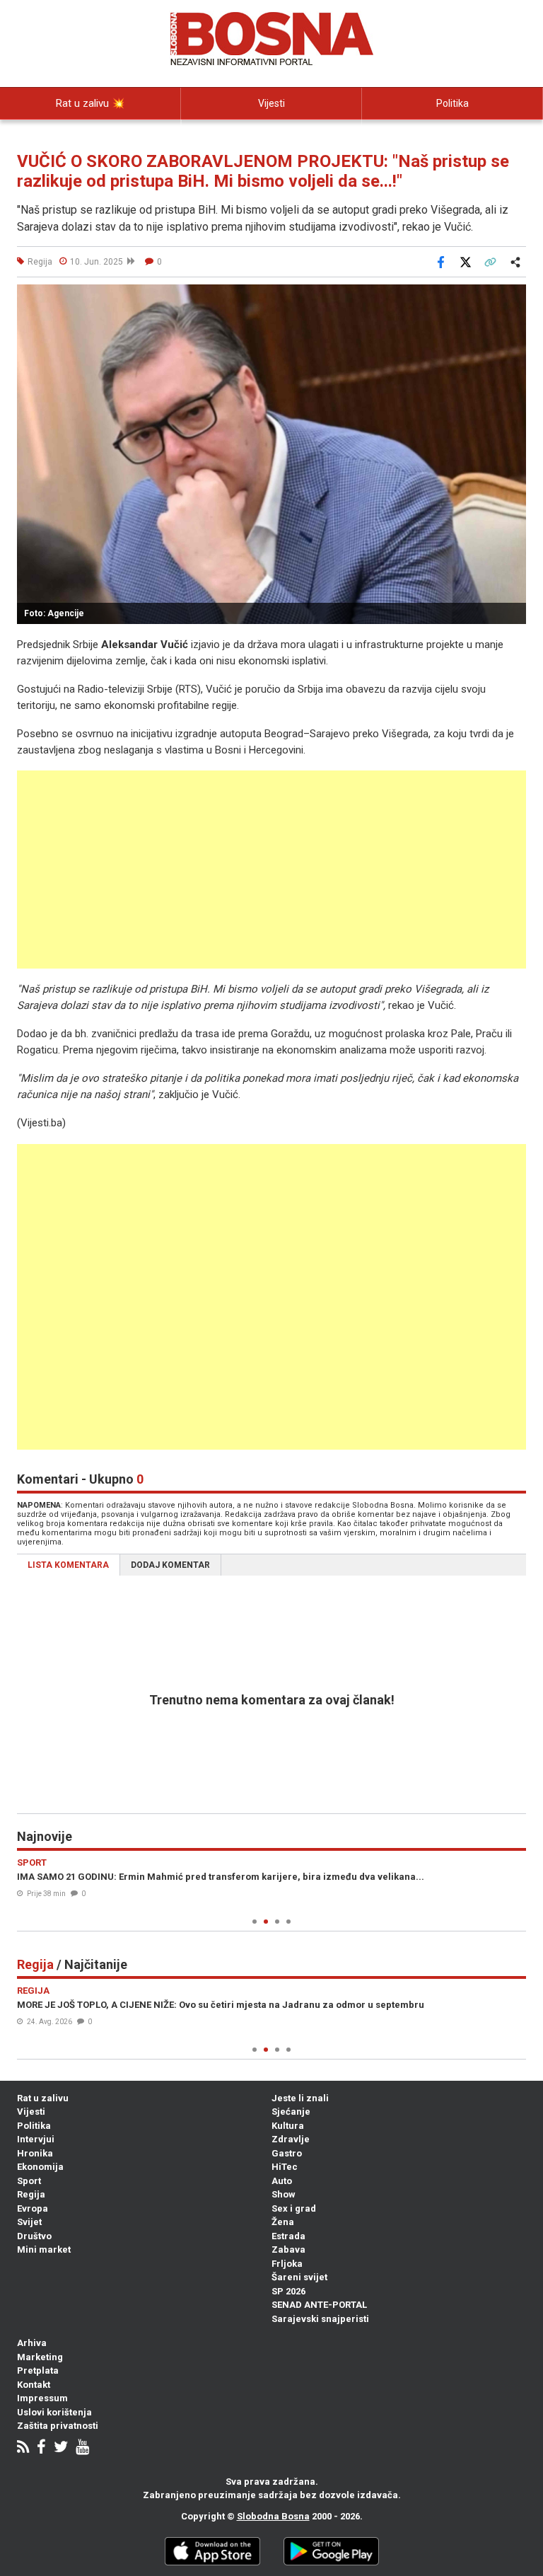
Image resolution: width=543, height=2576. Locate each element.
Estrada (288, 2236)
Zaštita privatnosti (58, 2426)
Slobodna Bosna (273, 2516)
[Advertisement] (271, 870)
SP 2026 (288, 2291)
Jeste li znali (300, 2098)
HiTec (285, 2167)
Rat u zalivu (43, 2098)
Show (284, 2194)
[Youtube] (82, 2448)
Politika (452, 103)
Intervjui (36, 2139)
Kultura (288, 2126)
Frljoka (287, 2264)
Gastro (287, 2153)
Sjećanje (291, 2112)
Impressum (42, 2398)
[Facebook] (41, 2448)
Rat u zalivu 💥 (90, 103)
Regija (31, 2194)
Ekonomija (40, 2167)
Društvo (34, 2236)
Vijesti (271, 103)
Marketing (40, 2357)
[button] (513, 297)
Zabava (288, 2249)
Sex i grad (294, 2208)
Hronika (35, 2153)
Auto (282, 2181)
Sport (29, 2181)
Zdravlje (291, 2139)
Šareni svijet (299, 2277)
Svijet (29, 2222)
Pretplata (38, 2370)
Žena (283, 2222)
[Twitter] (61, 2448)
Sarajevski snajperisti (320, 2319)
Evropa (33, 2208)
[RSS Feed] (23, 2448)
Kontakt (34, 2385)
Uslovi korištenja (54, 2412)
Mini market (44, 2249)
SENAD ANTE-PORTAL (319, 2305)
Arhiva (32, 2343)
